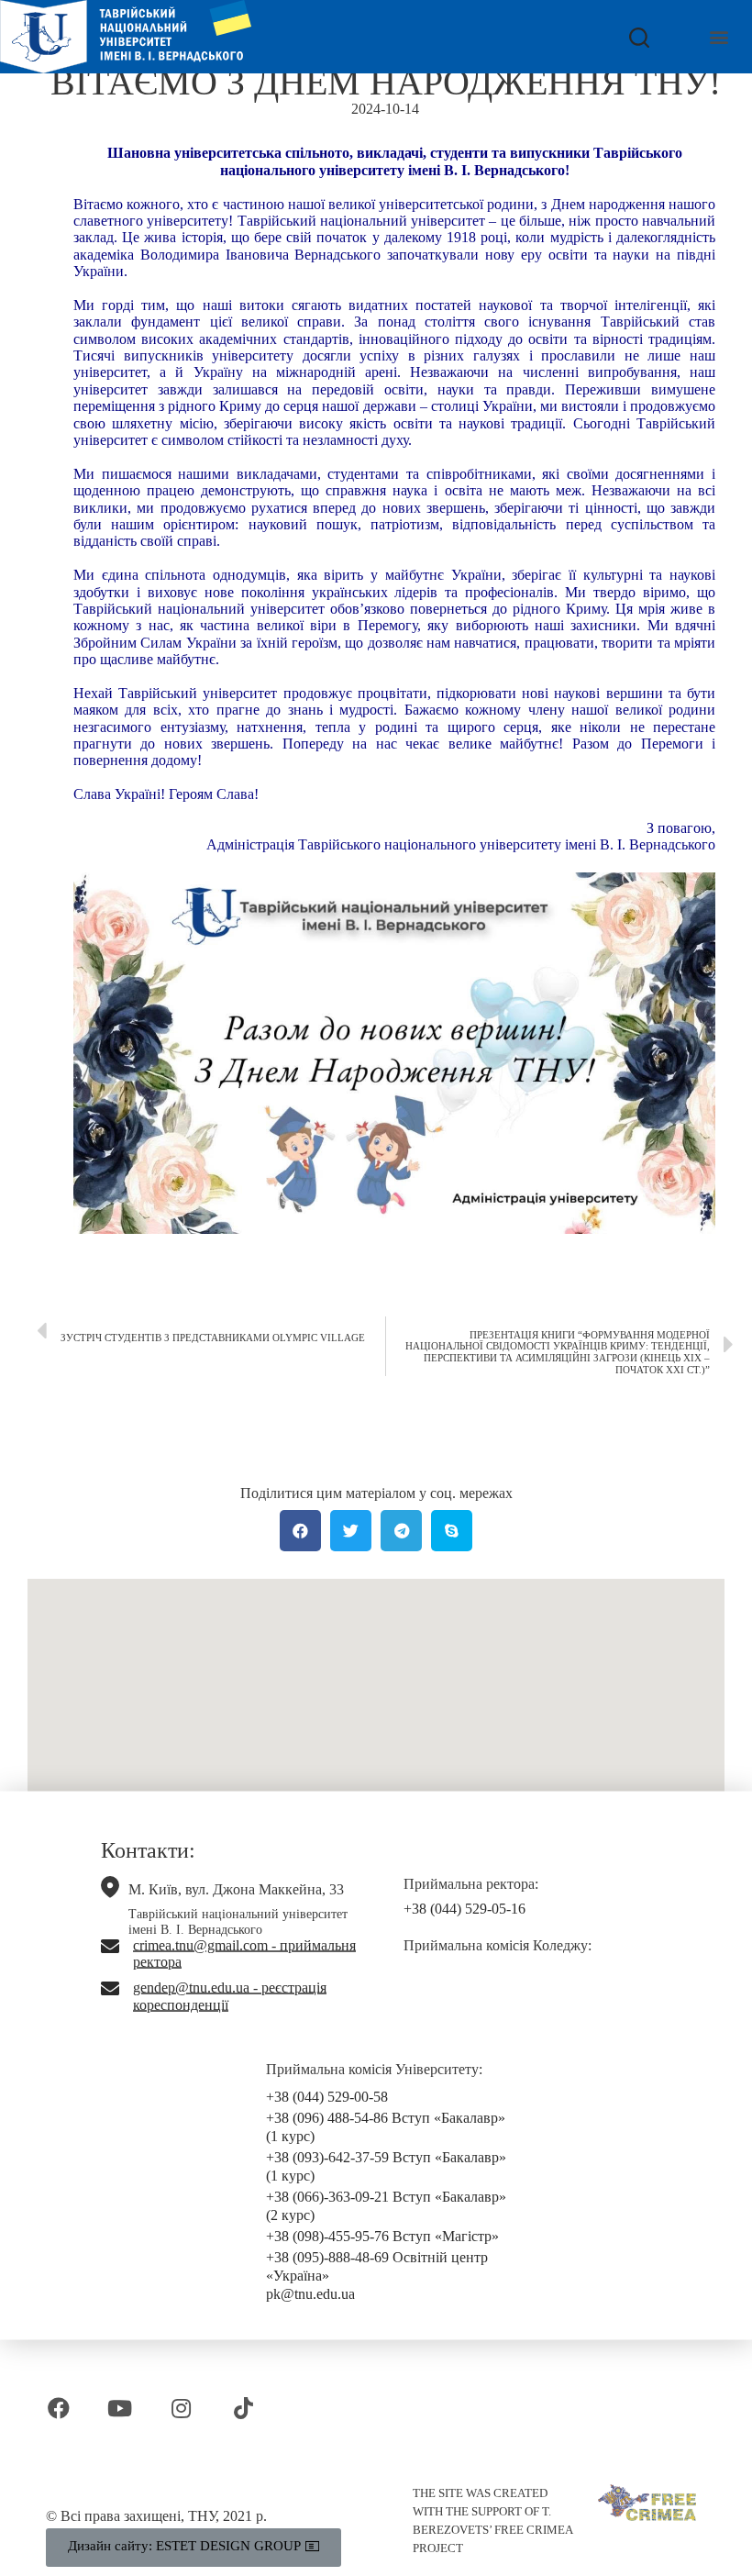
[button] (719, 37)
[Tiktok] (243, 2408)
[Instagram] (181, 2408)
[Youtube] (120, 2408)
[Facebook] (58, 2408)
